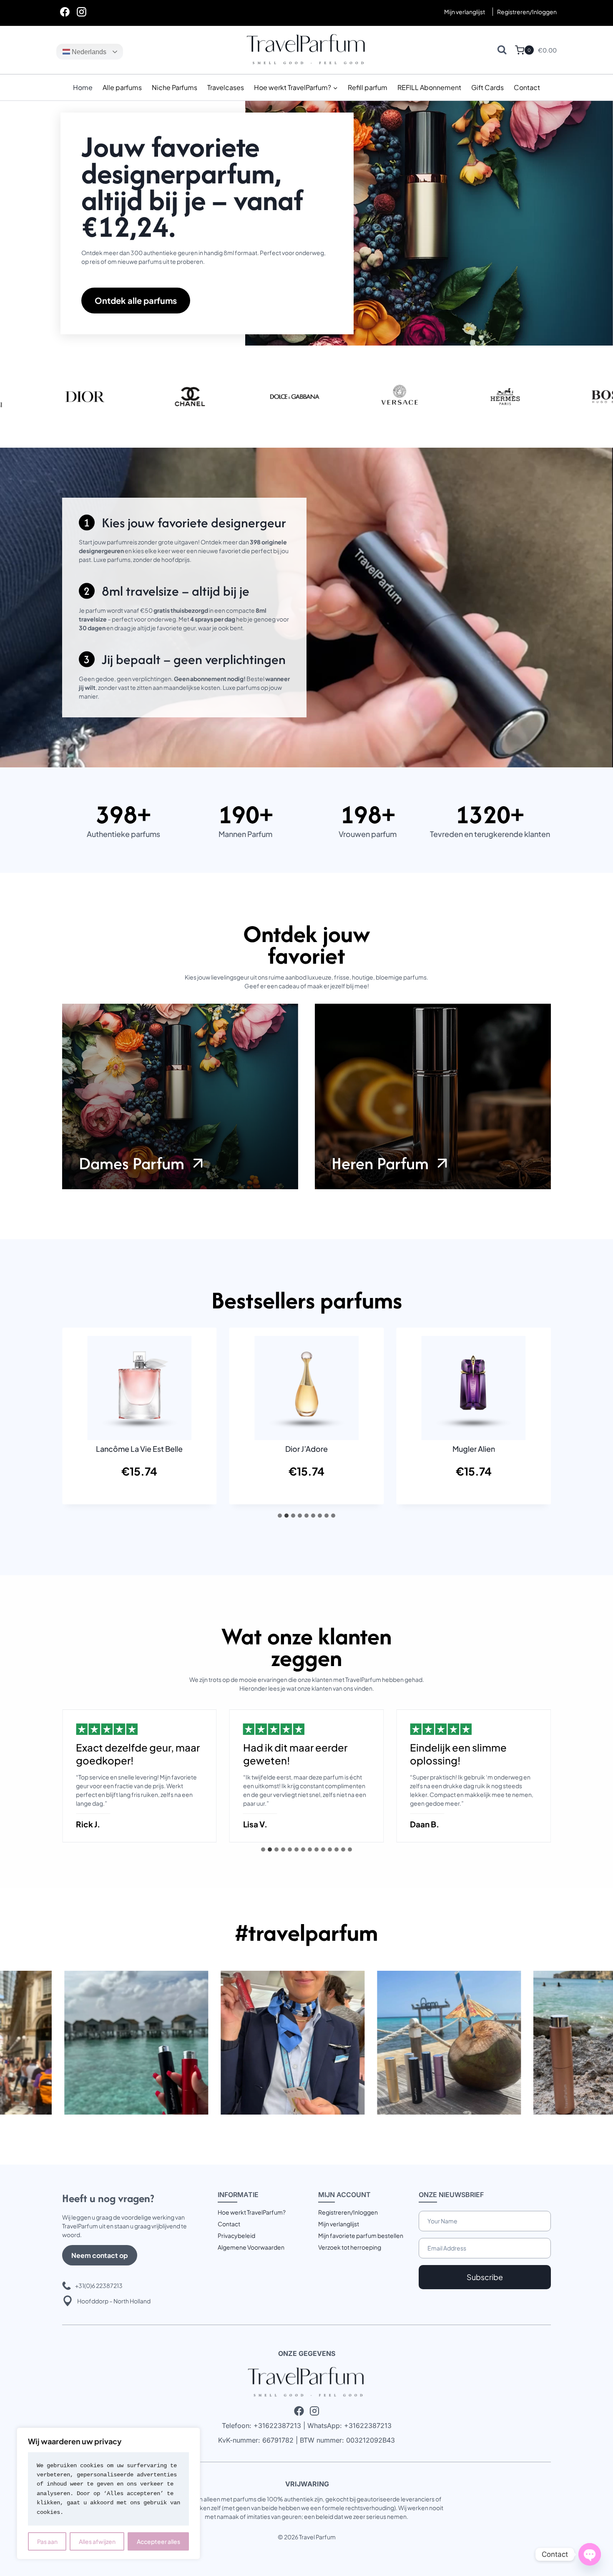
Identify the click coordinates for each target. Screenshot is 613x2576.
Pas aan (47, 2541)
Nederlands (88, 52)
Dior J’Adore (306, 1449)
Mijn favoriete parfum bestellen (361, 2235)
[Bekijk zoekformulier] (502, 50)
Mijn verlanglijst (465, 12)
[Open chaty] (590, 2554)
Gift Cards (487, 87)
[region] (108, 2493)
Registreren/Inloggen (348, 2212)
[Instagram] (81, 12)
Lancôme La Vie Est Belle (139, 1449)
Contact (527, 87)
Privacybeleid (236, 2235)
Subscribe (485, 2277)
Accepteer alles (158, 2541)
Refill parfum (368, 87)
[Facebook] (65, 12)
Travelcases (226, 87)
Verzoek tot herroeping (350, 2247)
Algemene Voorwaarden (251, 2247)
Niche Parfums (175, 87)
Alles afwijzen (97, 2541)
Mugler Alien (474, 1449)
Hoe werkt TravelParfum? (252, 2212)
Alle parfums (122, 87)
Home (83, 87)
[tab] (280, 1516)
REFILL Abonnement (429, 87)
